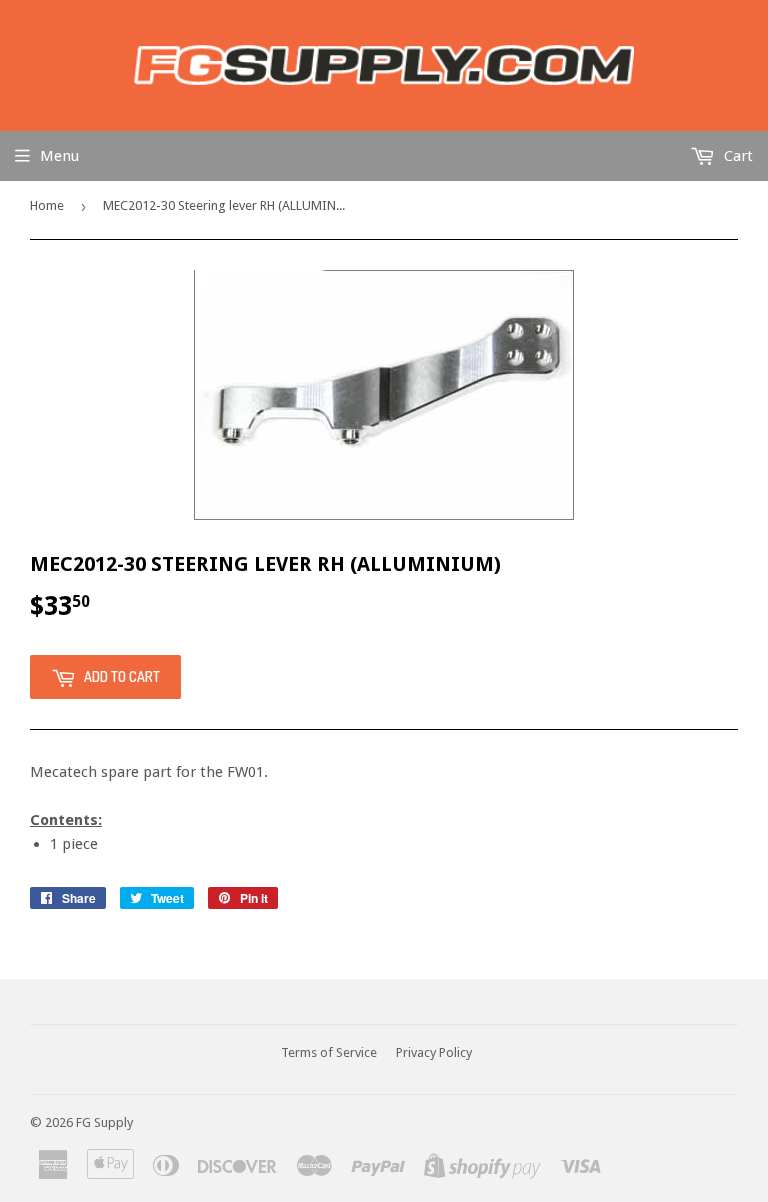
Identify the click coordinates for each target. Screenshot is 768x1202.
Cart (736, 156)
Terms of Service (329, 1052)
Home (47, 205)
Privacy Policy (434, 1052)
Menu (59, 156)
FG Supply (104, 1122)
